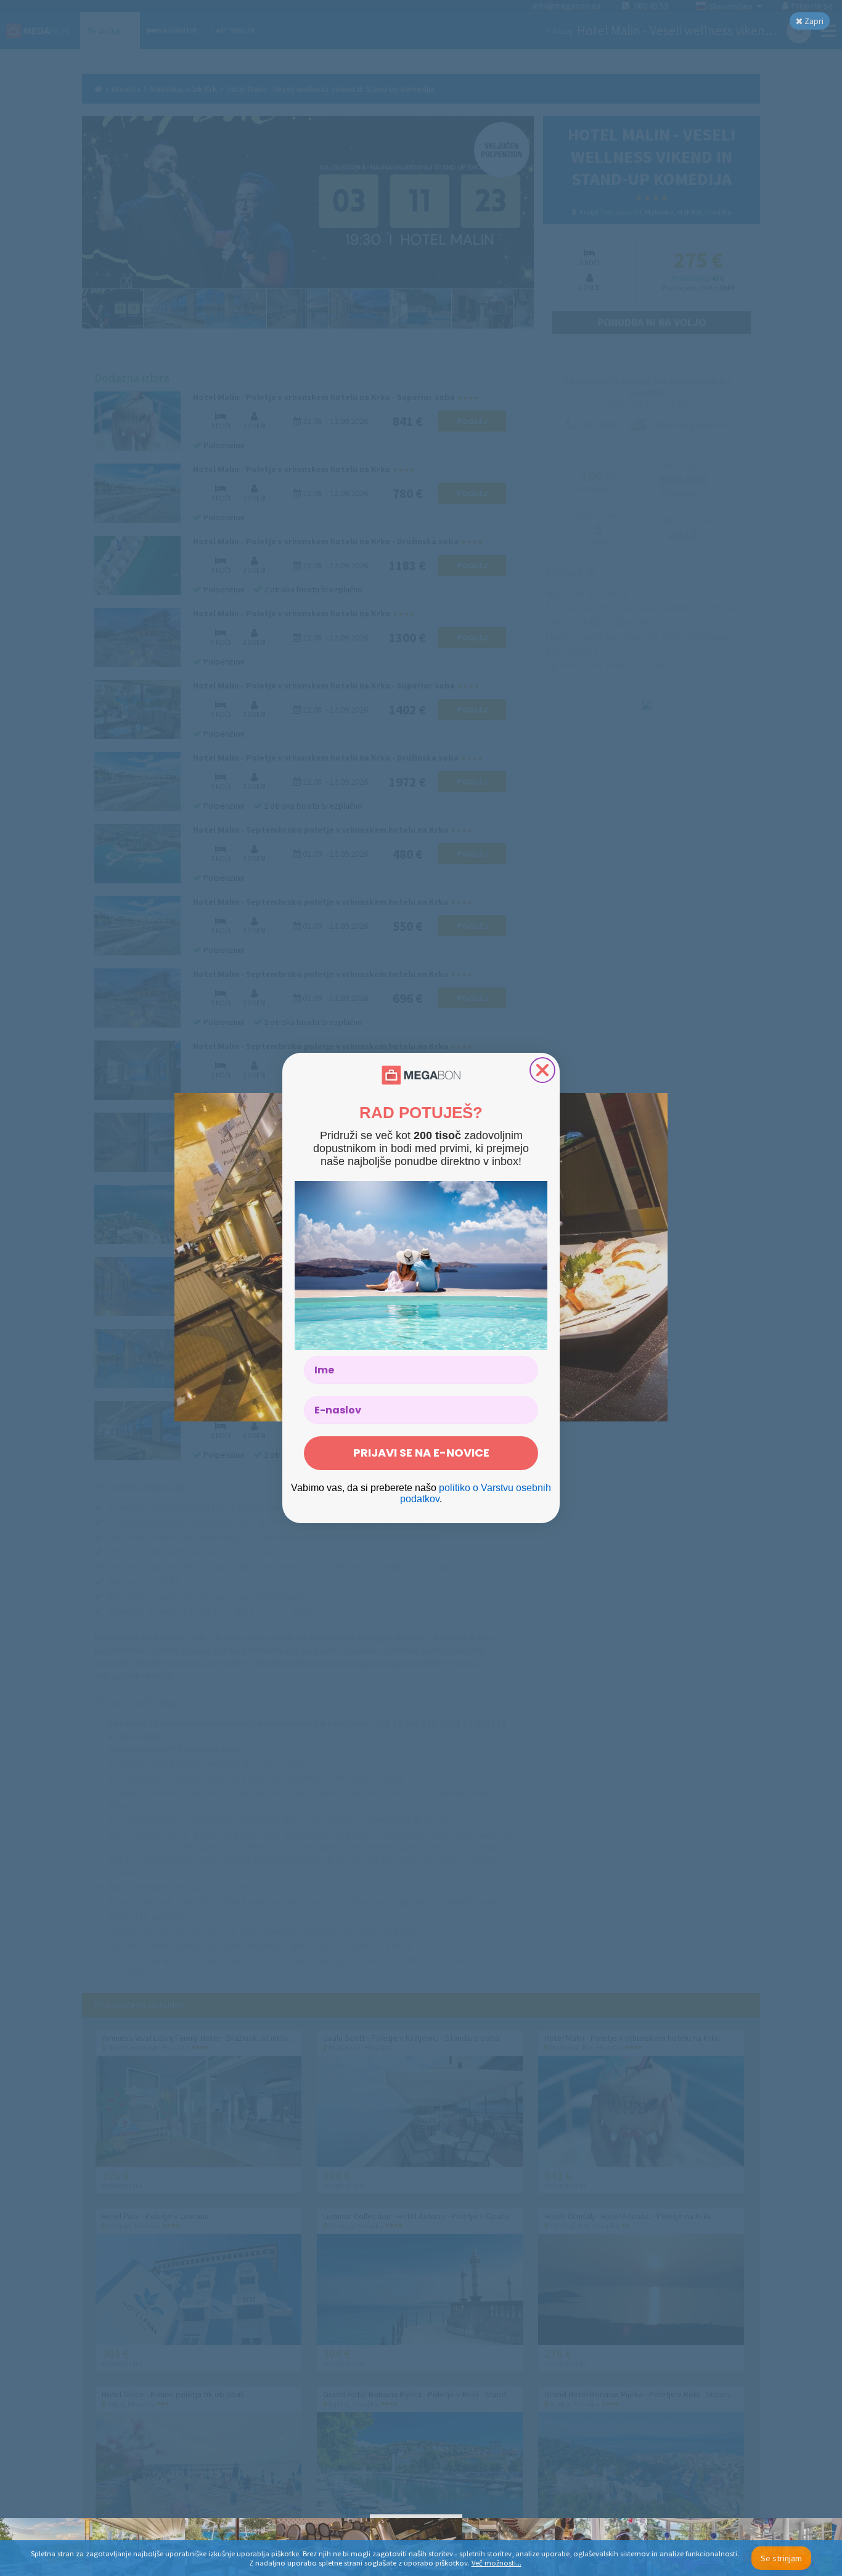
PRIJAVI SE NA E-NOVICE (421, 1453)
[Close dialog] (542, 1070)
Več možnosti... (497, 2563)
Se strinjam (781, 2558)
